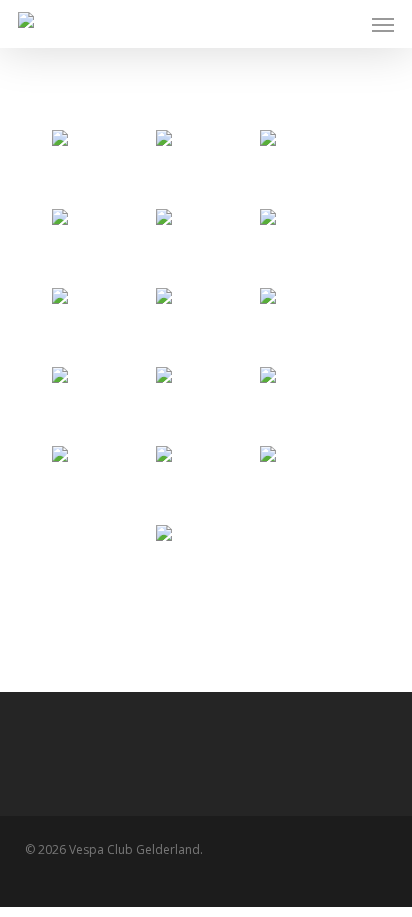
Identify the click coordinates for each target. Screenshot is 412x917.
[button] (383, 24)
